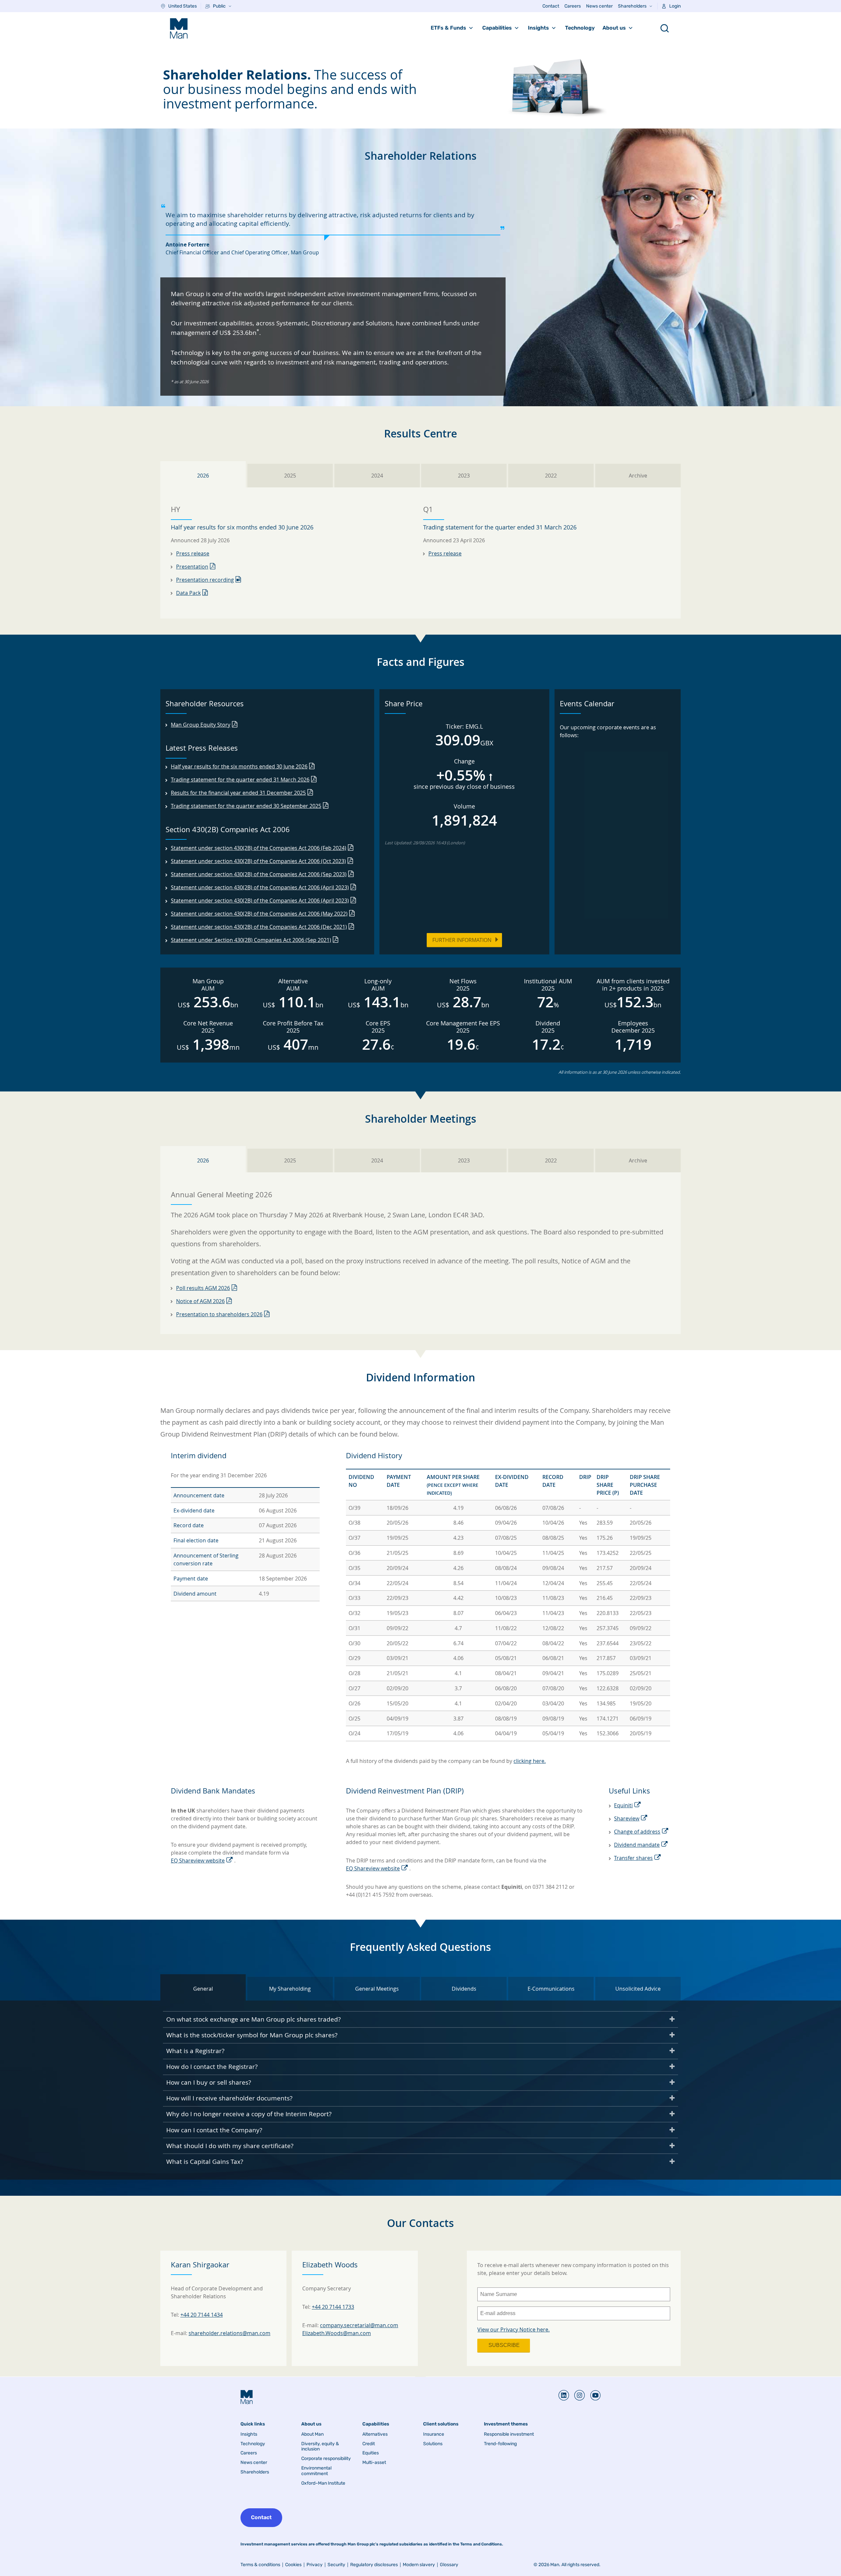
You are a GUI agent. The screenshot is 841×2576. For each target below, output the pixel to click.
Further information (462, 940)
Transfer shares (633, 1858)
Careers (573, 6)
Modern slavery (419, 2565)
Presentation (192, 567)
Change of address (637, 1832)
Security (336, 2565)
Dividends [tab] (464, 1989)
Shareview (627, 1818)
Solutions (433, 2444)
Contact (551, 6)
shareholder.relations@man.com (229, 2333)
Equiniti (623, 1805)
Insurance (434, 2434)
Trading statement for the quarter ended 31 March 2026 (240, 780)
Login (675, 6)
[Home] (179, 28)
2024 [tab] (377, 476)
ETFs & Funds (448, 28)
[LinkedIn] (564, 2395)
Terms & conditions (260, 2565)
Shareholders (632, 6)
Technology (580, 28)
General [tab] (203, 1989)
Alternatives (375, 2434)
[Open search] (665, 28)
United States (182, 6)
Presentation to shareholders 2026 (219, 1314)
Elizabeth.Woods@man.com (337, 2333)
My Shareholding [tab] (290, 1989)
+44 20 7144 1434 (202, 2315)
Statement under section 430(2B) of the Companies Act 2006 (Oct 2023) (258, 861)
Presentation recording (205, 580)
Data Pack (188, 593)
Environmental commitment (316, 2471)
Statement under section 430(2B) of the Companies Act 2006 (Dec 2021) (259, 927)
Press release (193, 553)
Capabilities (497, 28)
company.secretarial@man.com (359, 2325)
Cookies (293, 2565)
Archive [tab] (638, 476)
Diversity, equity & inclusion (320, 2447)
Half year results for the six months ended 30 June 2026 (239, 766)
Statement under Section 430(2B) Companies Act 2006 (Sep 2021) (251, 940)
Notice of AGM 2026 (200, 1301)
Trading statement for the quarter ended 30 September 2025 (246, 806)
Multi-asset (374, 2463)
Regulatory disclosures (374, 2565)
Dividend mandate (637, 1845)
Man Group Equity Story (201, 725)
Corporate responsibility (326, 2459)
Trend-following (500, 2444)
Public (219, 6)
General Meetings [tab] (377, 1989)
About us (614, 28)
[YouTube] (593, 2395)
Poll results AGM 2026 (203, 1288)
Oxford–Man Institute (323, 2483)
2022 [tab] (551, 476)
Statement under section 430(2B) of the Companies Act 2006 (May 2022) (259, 914)
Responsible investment (509, 2434)
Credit (369, 2444)
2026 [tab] (203, 476)
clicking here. (530, 1761)
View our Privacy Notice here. (513, 2330)
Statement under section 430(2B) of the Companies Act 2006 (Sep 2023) (259, 874)
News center (599, 6)
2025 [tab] (290, 476)
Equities (371, 2453)
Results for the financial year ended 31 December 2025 (238, 793)
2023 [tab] (464, 476)
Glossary (449, 2565)
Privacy (315, 2565)
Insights (538, 28)
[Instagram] (577, 2395)
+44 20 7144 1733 (333, 2307)
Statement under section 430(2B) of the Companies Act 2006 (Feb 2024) (259, 848)
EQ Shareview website (198, 1861)
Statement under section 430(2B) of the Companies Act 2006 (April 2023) (260, 887)
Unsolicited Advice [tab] (638, 1989)
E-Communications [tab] (551, 1989)
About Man (312, 2434)
